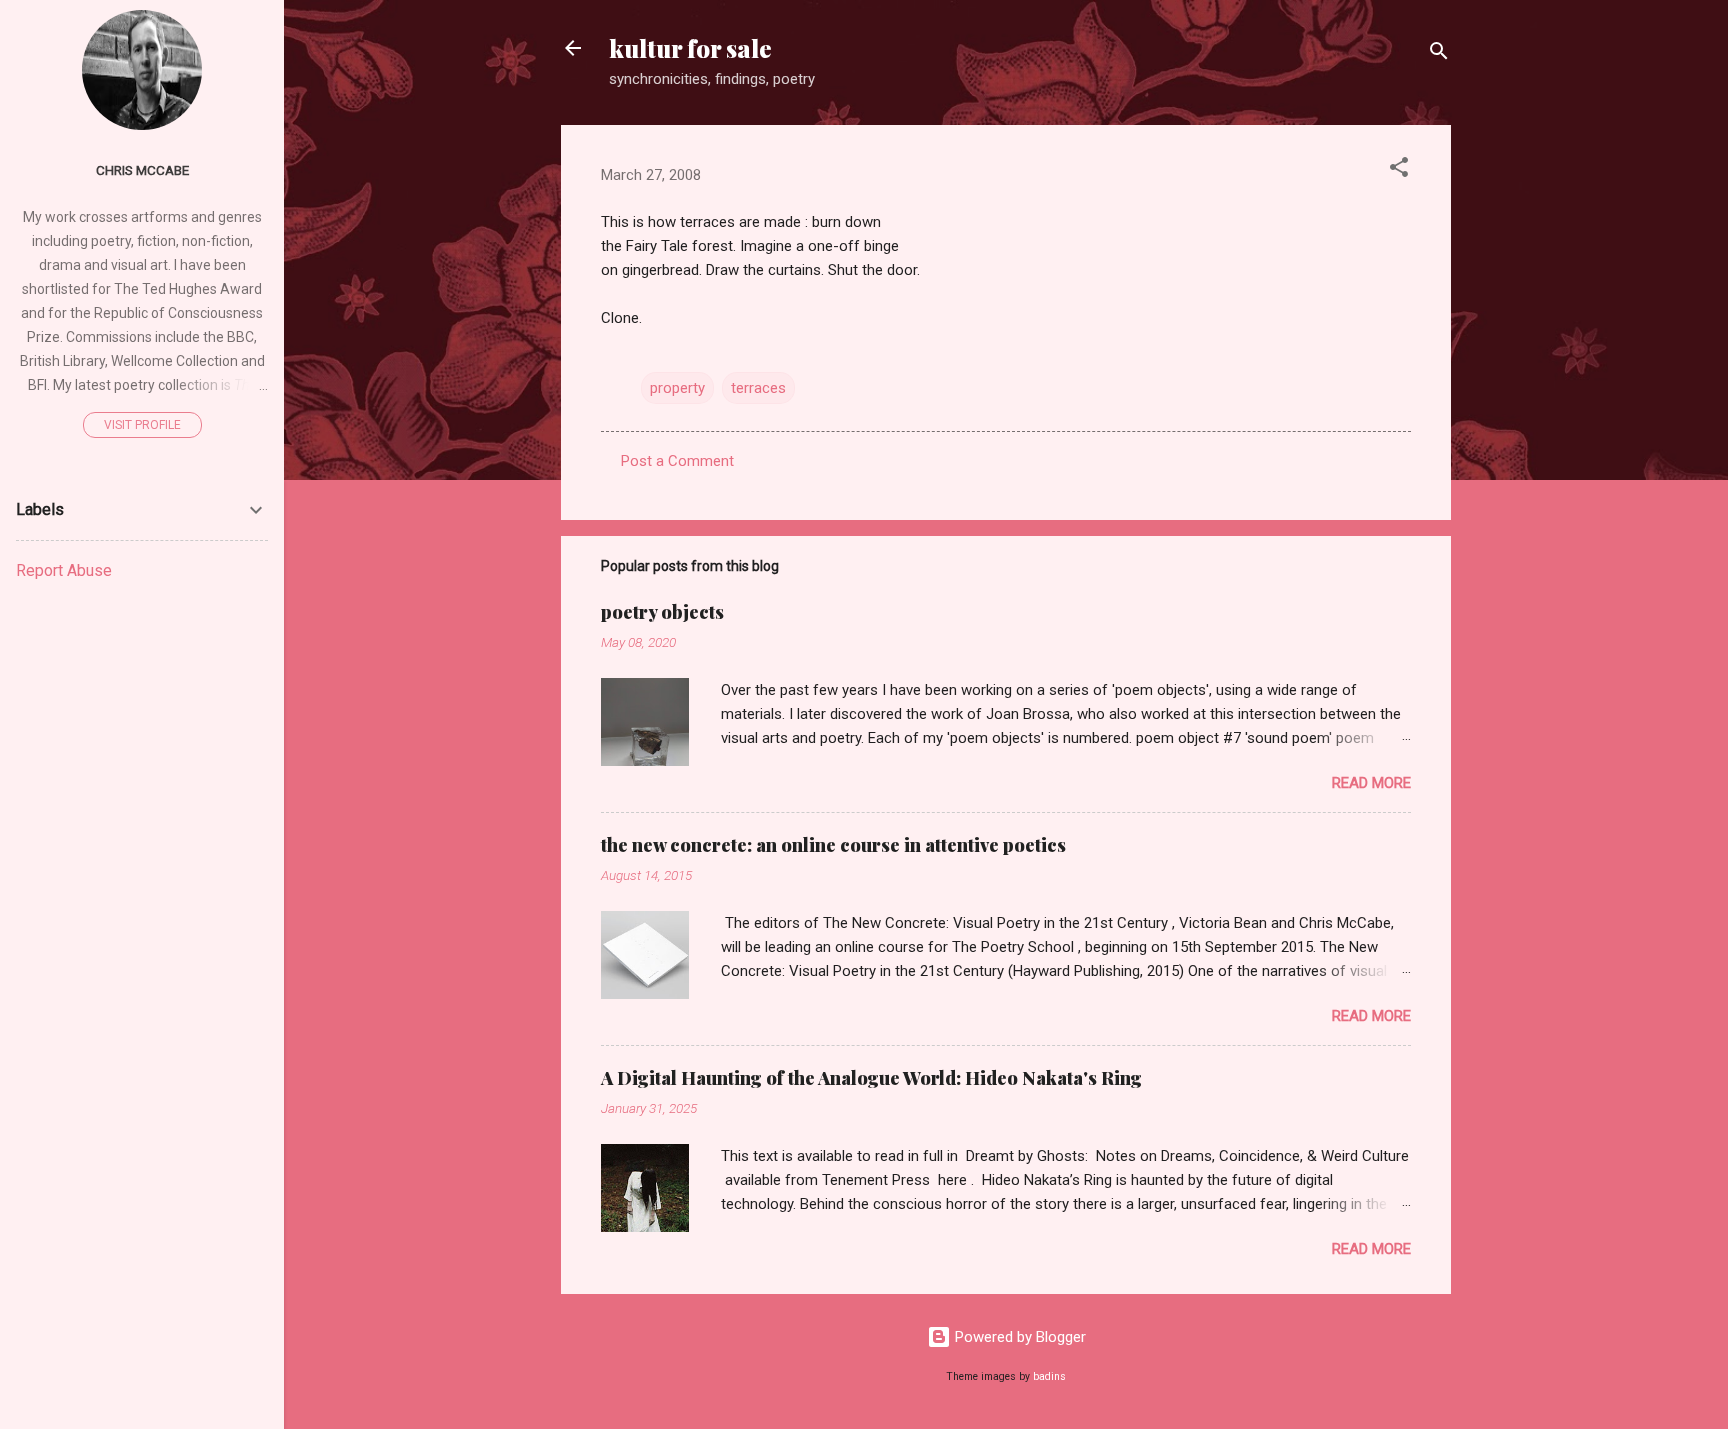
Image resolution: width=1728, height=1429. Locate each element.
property (677, 388)
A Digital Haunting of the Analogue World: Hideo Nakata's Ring (871, 1078)
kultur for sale (690, 48)
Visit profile (142, 425)
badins (1049, 1376)
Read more (1371, 783)
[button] (1399, 170)
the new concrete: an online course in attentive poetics (833, 845)
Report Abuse (64, 570)
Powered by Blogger (1018, 1337)
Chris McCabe (142, 170)
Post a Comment (677, 461)
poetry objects (662, 612)
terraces (758, 388)
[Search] (1439, 54)
